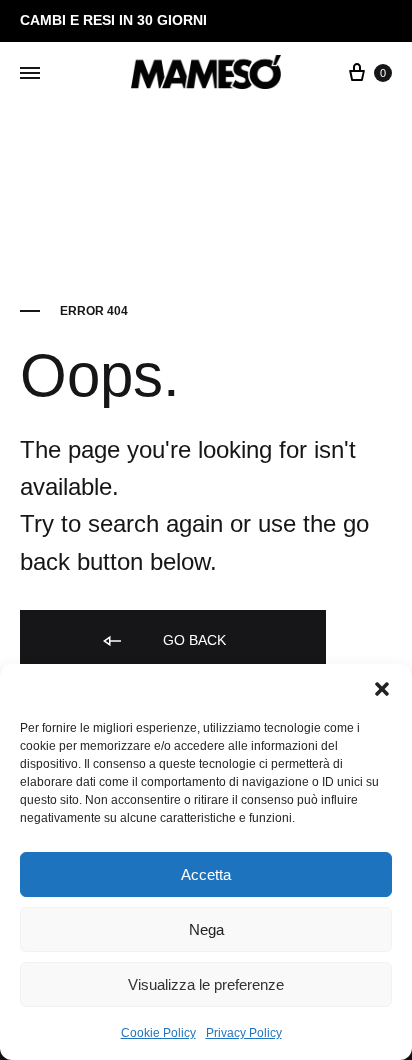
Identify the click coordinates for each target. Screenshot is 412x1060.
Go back (192, 640)
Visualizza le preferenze (206, 984)
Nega (206, 929)
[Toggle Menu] (30, 74)
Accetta (206, 874)
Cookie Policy (158, 1033)
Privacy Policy (244, 1033)
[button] (382, 689)
